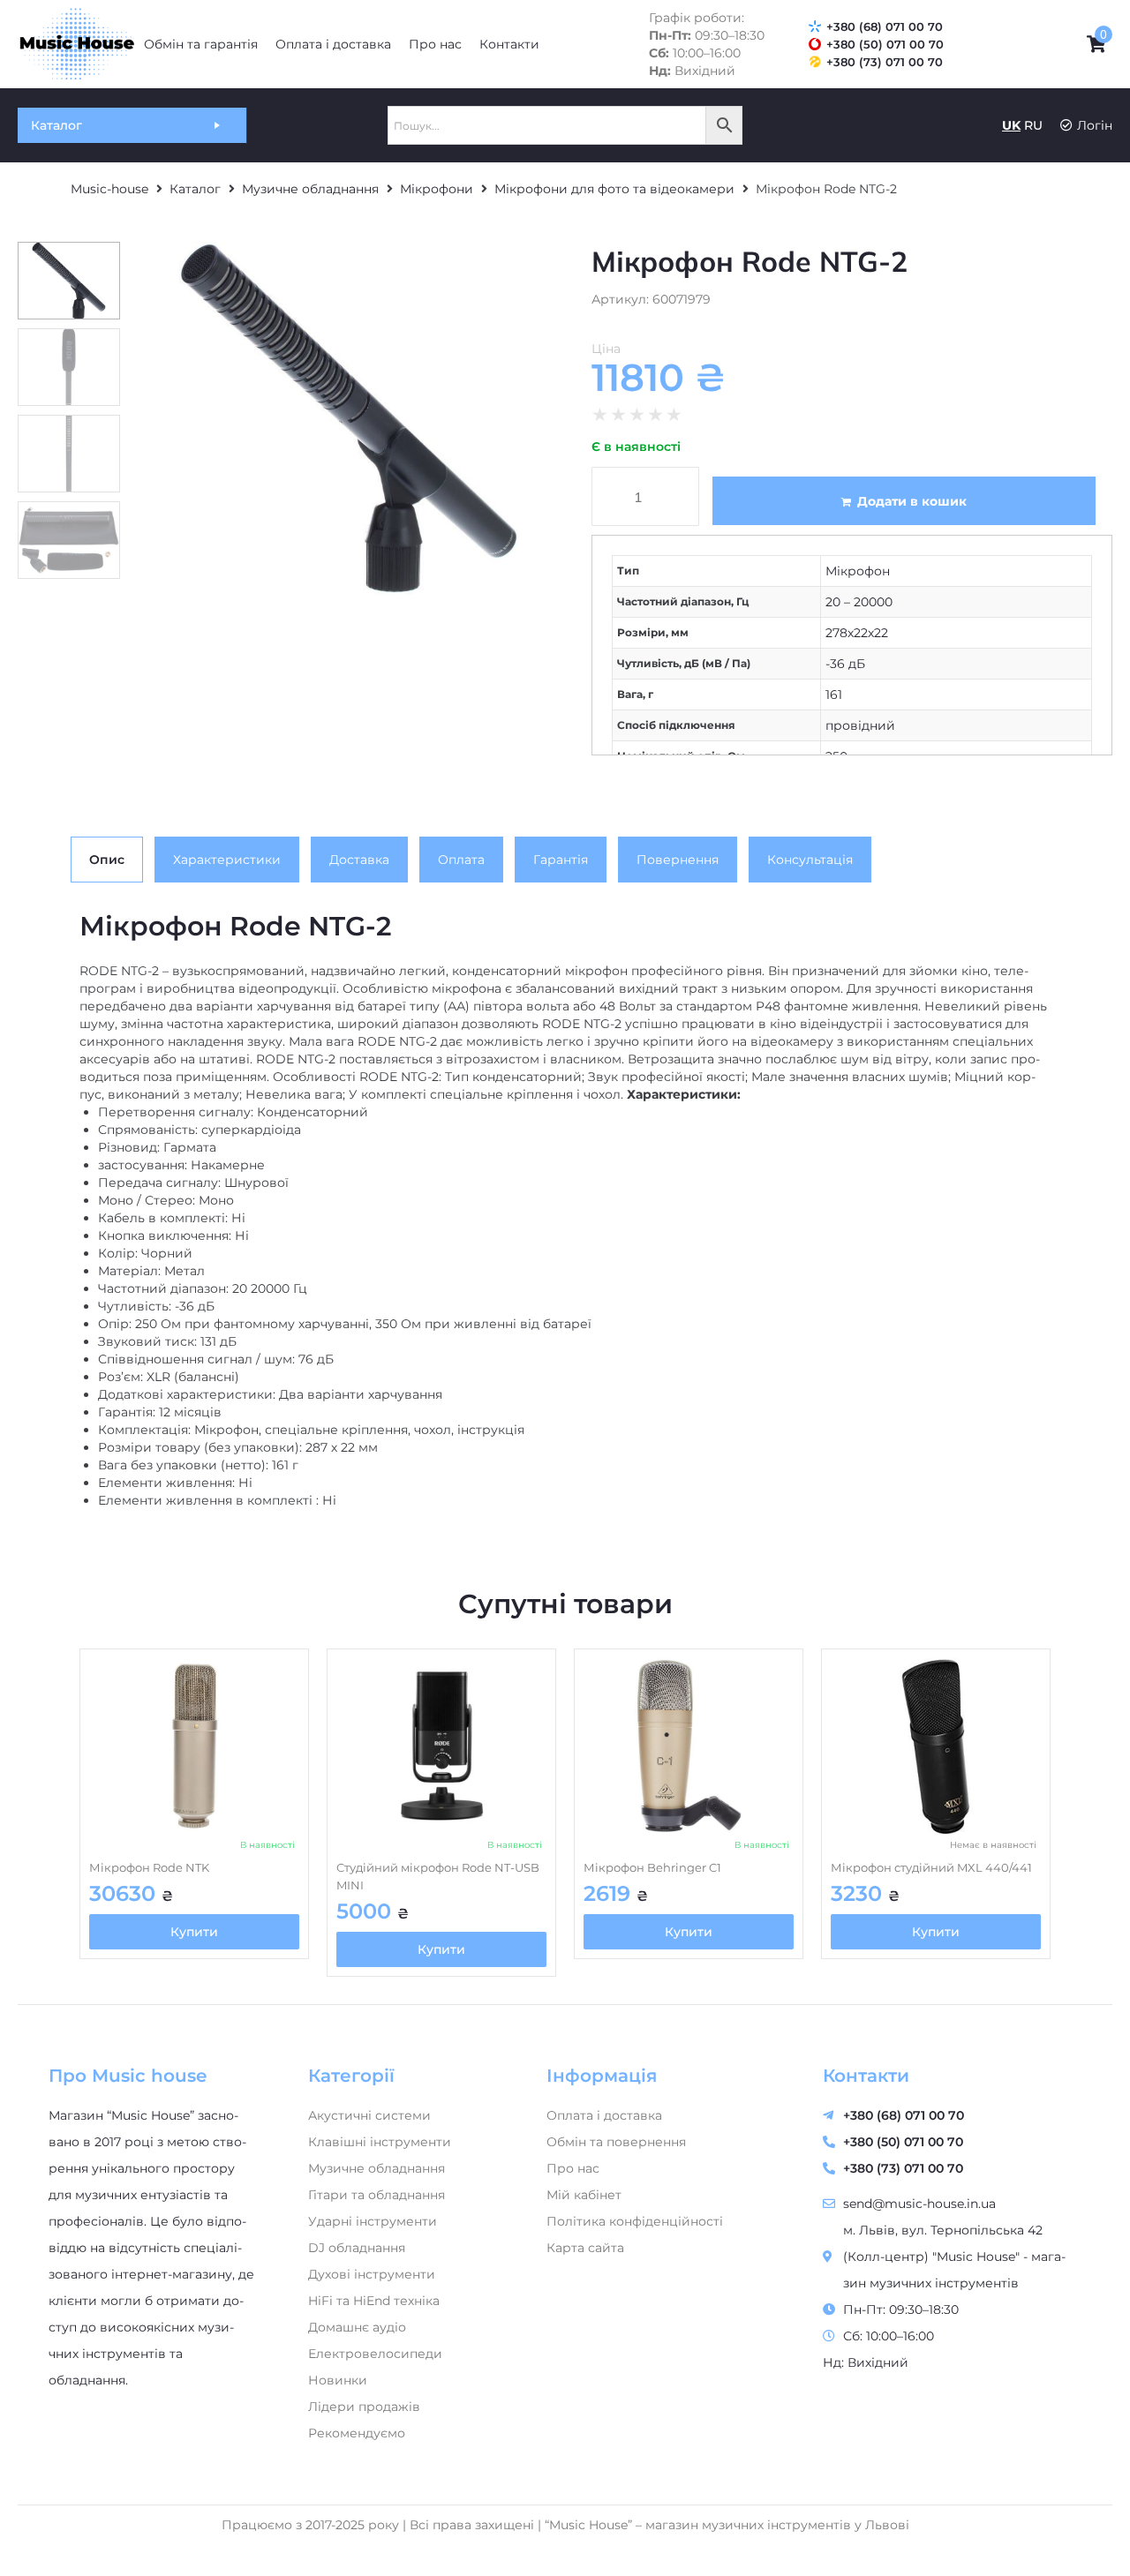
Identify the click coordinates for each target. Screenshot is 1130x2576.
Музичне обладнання (310, 189)
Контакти (866, 2076)
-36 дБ (845, 664)
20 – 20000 (859, 602)
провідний (860, 725)
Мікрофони (437, 189)
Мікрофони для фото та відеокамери (614, 189)
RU (1033, 125)
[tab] (107, 860)
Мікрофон (858, 571)
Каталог (195, 189)
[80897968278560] (349, 418)
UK (1011, 125)
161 (834, 695)
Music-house (109, 189)
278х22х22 (857, 633)
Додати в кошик (912, 501)
